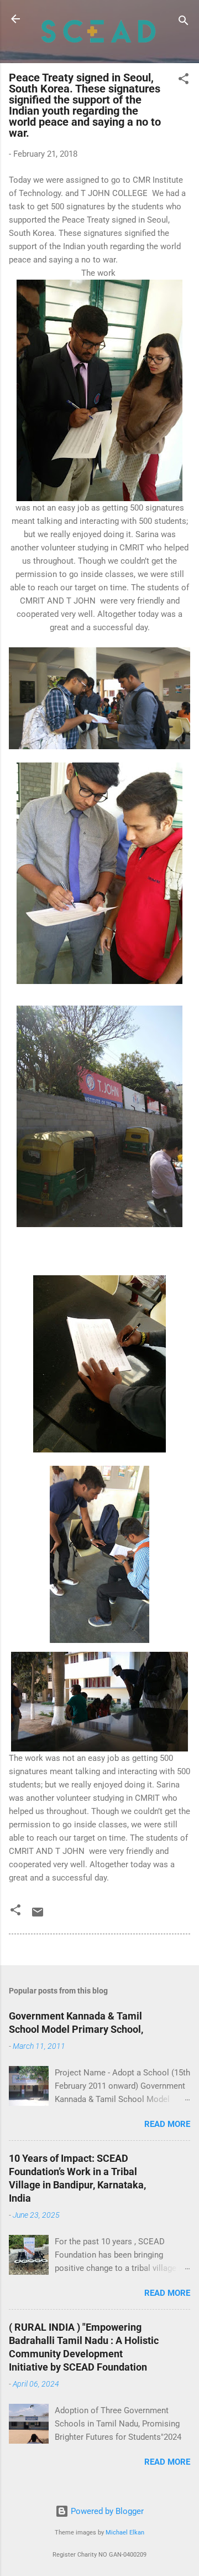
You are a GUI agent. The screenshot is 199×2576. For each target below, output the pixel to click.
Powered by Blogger (106, 2511)
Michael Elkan (125, 2533)
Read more (167, 2124)
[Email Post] (38, 1916)
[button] (184, 81)
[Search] (184, 22)
